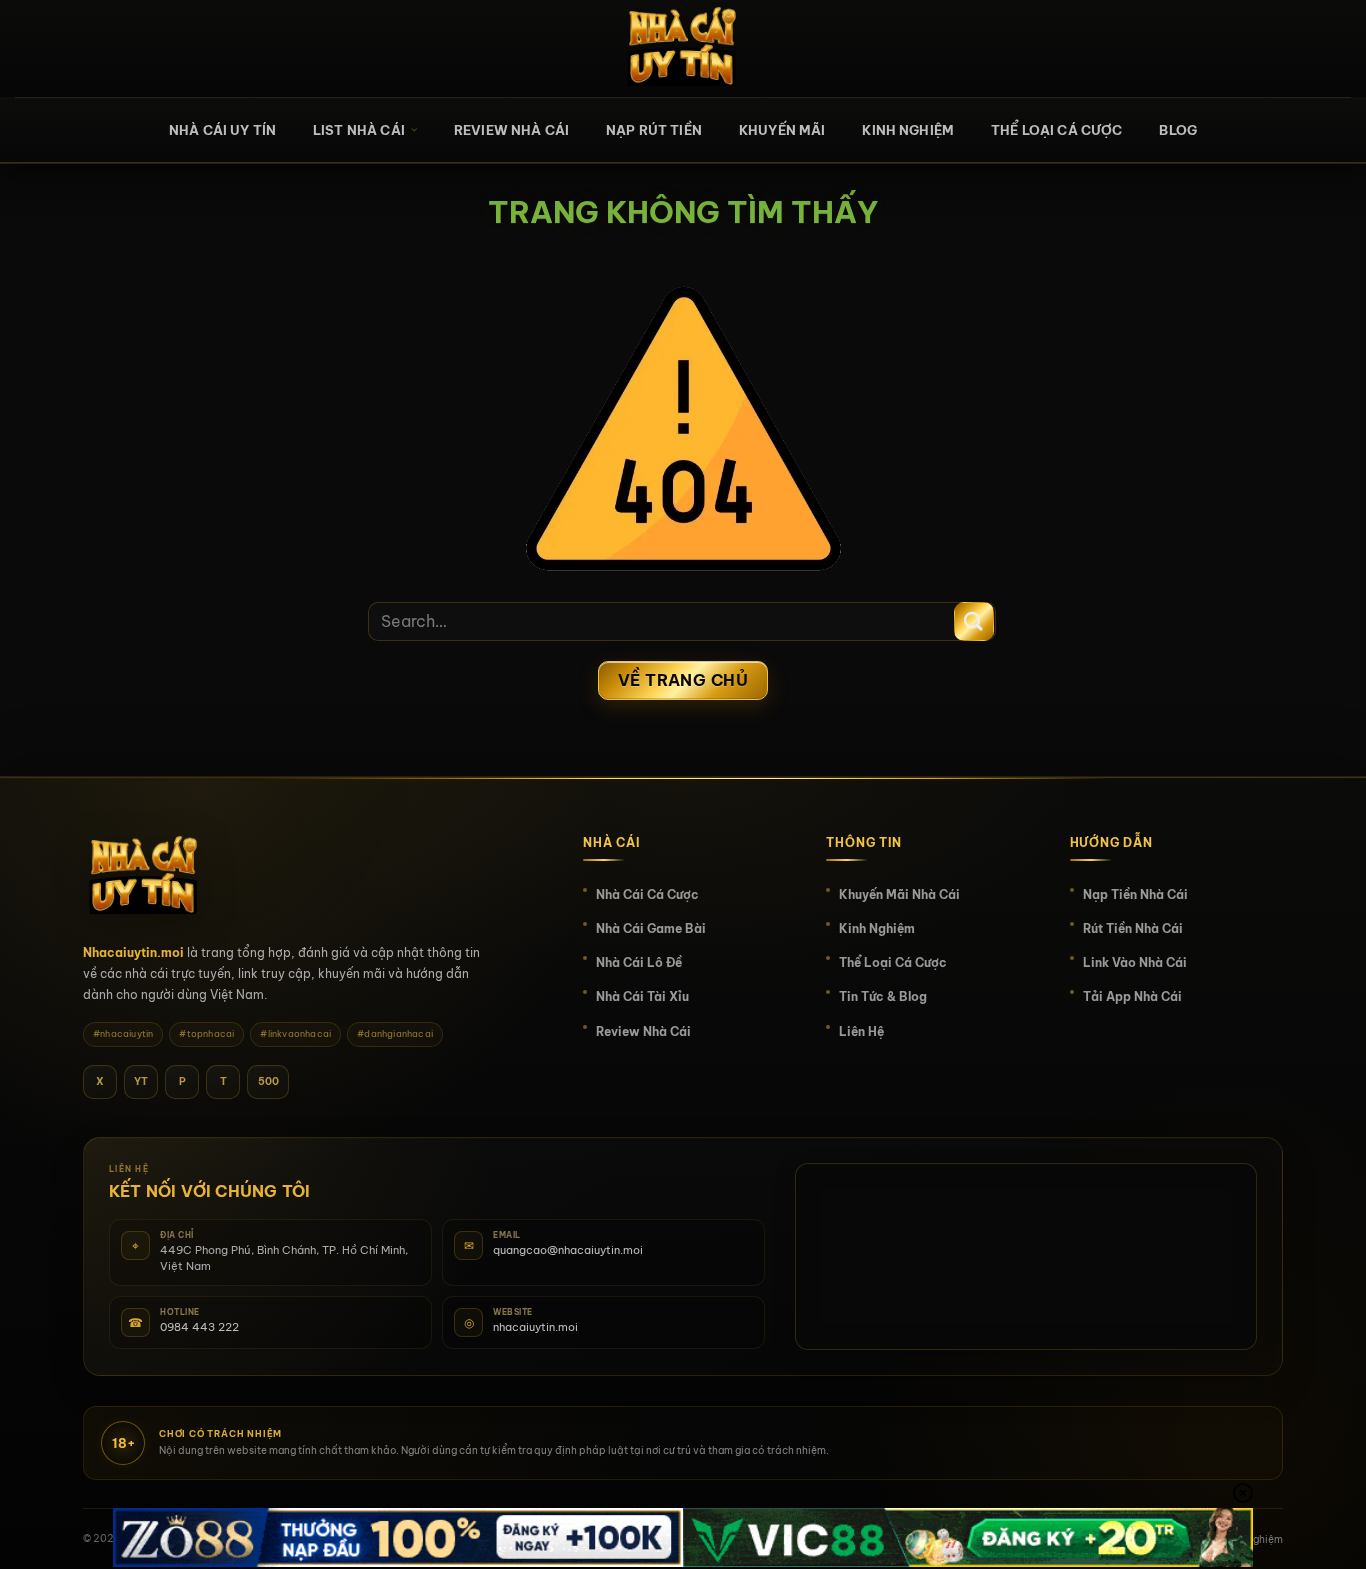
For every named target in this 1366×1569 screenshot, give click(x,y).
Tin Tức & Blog (883, 996)
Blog (1178, 130)
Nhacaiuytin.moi (133, 952)
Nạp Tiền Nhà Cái (1135, 894)
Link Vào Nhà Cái (1135, 962)
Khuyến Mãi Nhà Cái (899, 894)
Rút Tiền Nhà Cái (1133, 928)
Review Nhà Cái (511, 130)
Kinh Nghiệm (908, 130)
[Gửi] (974, 621)
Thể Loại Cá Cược (1056, 130)
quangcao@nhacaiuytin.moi (568, 1250)
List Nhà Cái (359, 130)
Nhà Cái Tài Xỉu (642, 996)
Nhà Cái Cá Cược (647, 894)
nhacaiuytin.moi (535, 1327)
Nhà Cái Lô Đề (639, 962)
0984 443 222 (199, 1327)
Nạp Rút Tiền (654, 130)
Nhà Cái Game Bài (651, 928)
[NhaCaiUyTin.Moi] (683, 48)
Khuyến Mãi (782, 130)
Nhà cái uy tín (222, 130)
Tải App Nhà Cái (1132, 996)
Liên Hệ (861, 1031)
